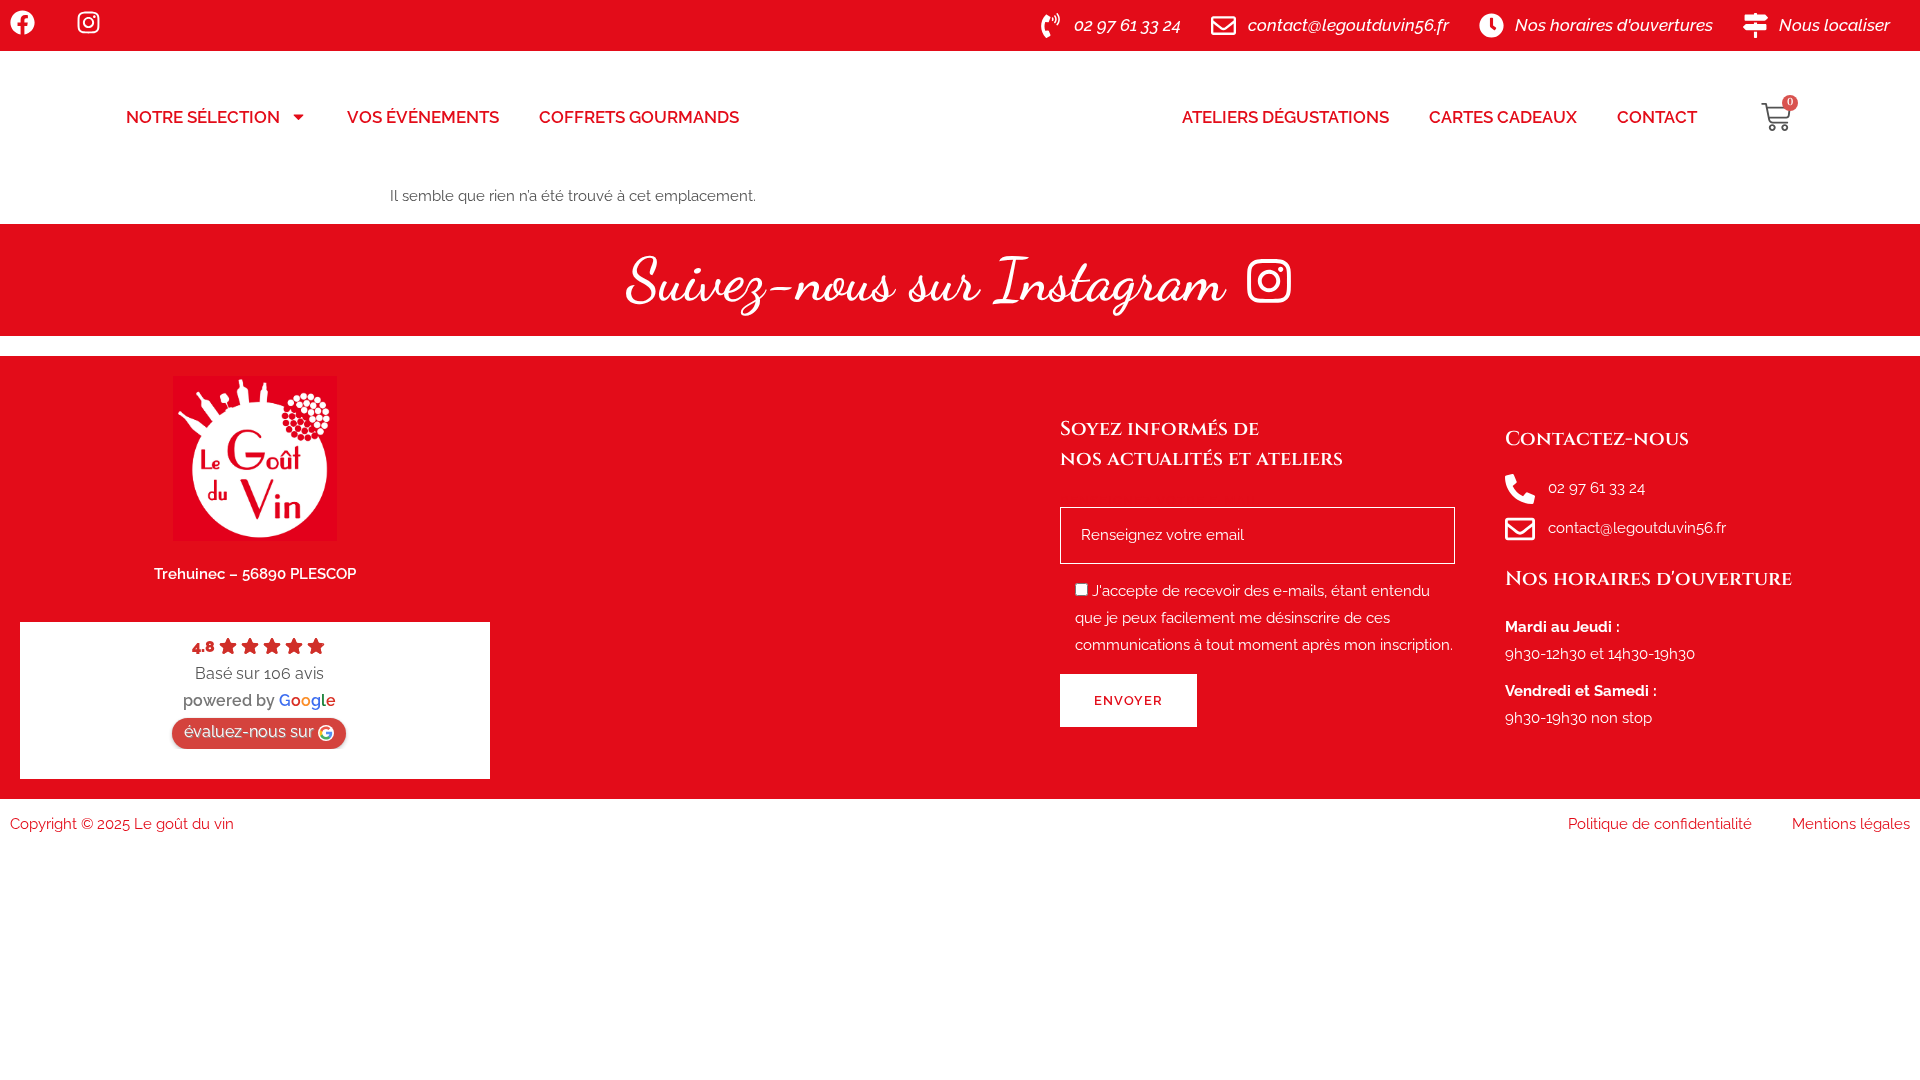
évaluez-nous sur (249, 731)
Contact (1657, 117)
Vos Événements (423, 117)
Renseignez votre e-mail (1160, 501)
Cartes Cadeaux (1503, 117)
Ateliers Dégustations (1285, 117)
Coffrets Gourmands (639, 117)
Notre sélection (203, 117)
